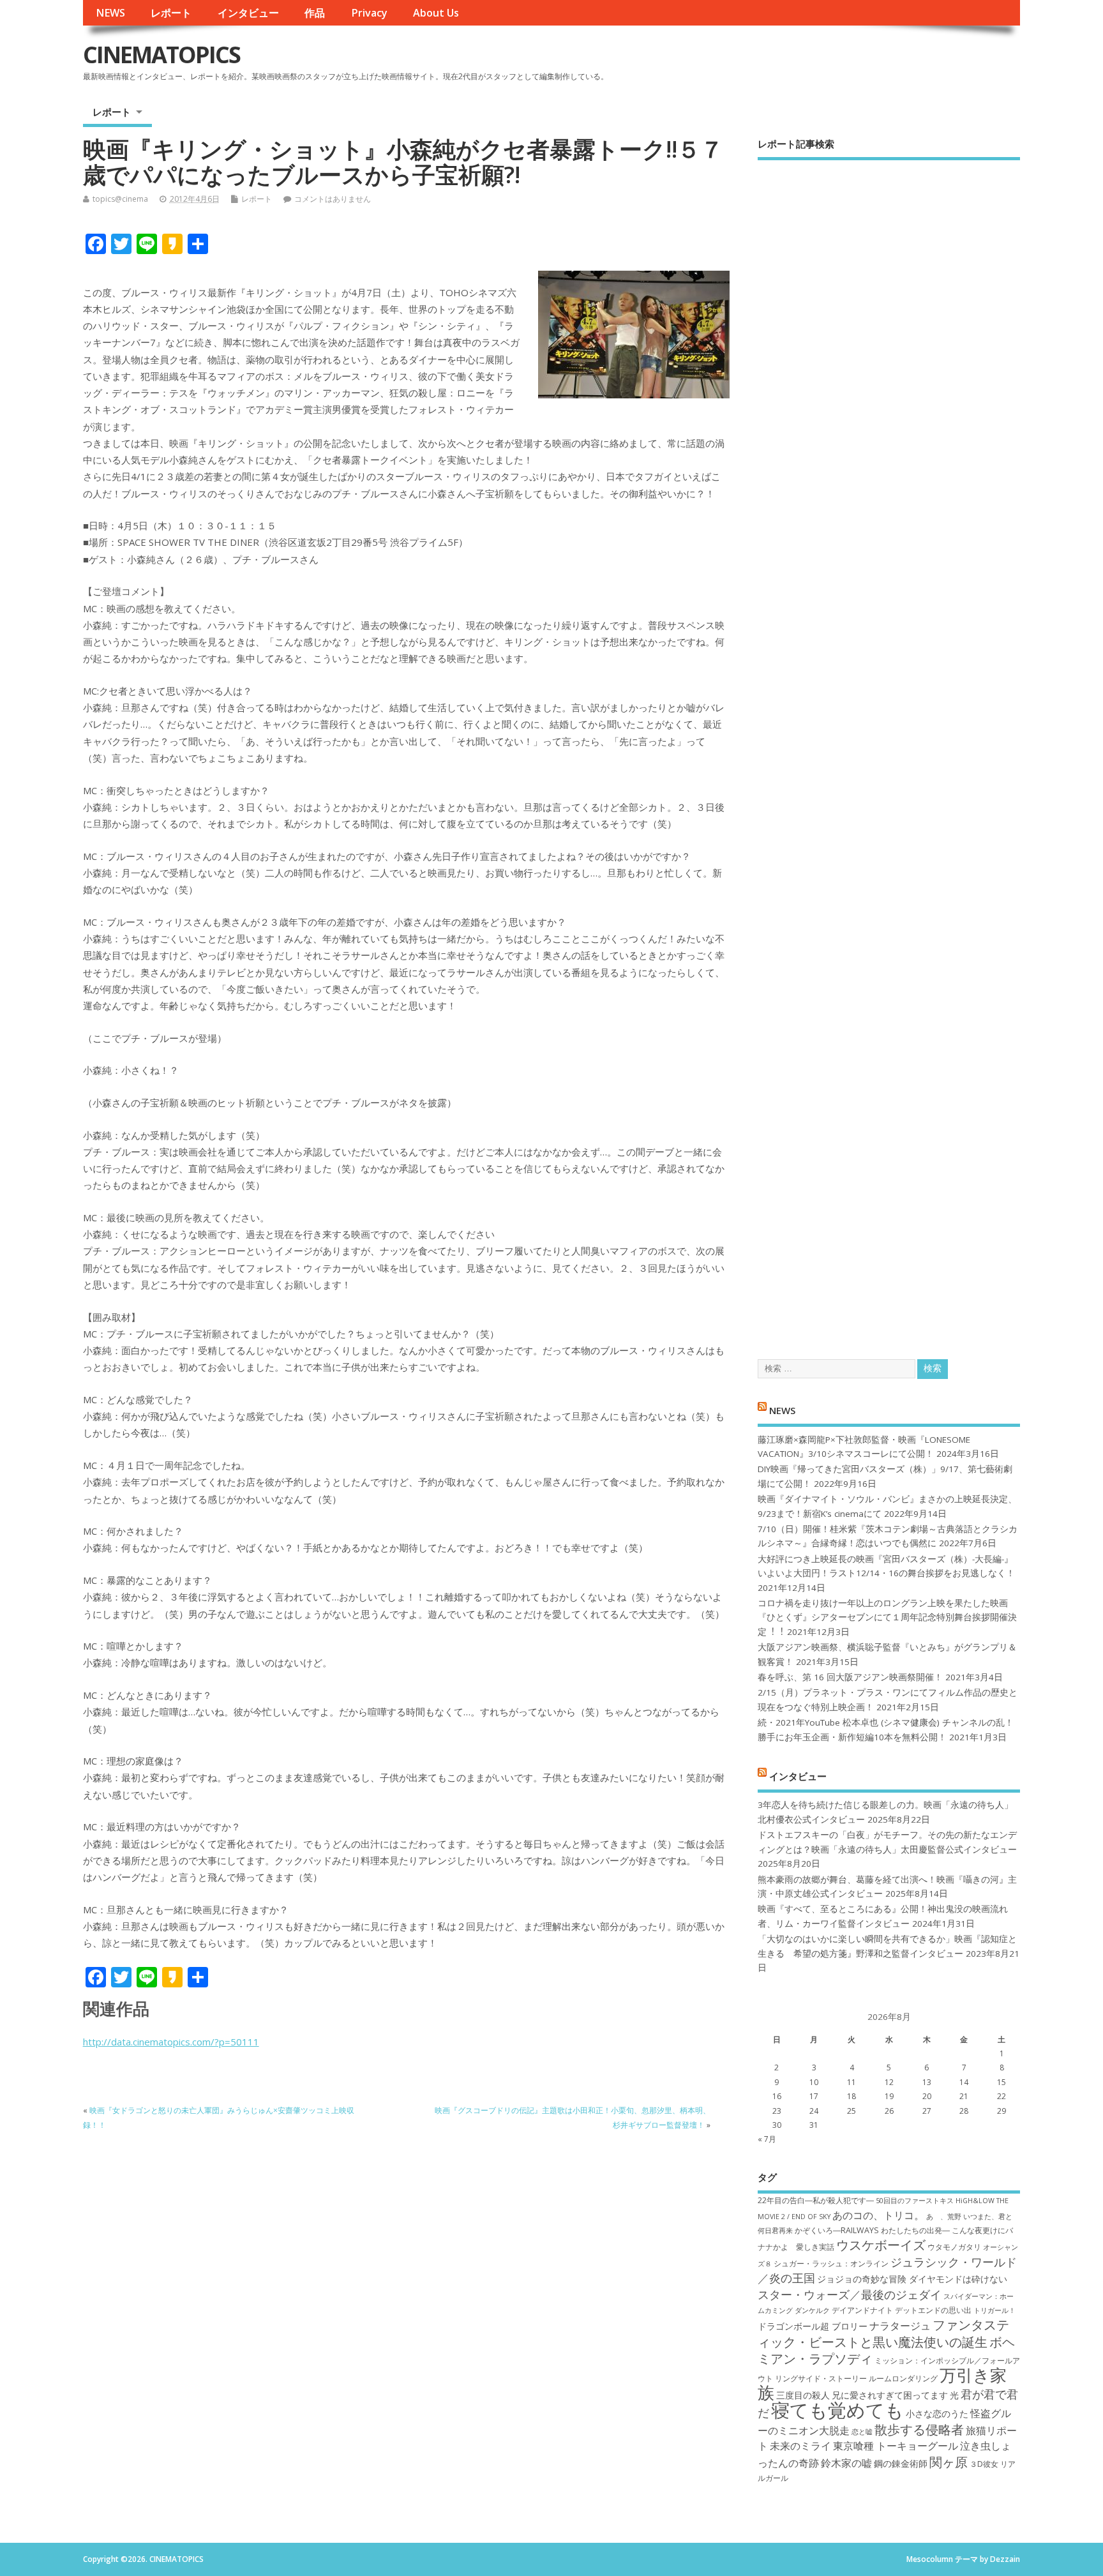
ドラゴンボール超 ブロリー (813, 2326)
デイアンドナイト (862, 2310)
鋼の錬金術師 (901, 2463)
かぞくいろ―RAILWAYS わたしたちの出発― (872, 2230)
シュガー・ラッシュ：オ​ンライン (831, 2263)
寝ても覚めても (837, 2410)
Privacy (369, 13)
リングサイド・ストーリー (821, 2378)
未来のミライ (800, 2446)
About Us (436, 13)
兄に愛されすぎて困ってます (890, 2395)
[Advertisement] (889, 749)
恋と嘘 (862, 2432)
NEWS (110, 13)
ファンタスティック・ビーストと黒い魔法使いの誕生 (883, 2333)
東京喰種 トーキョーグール (896, 2446)
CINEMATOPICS (161, 55)
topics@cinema (120, 199)
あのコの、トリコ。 (878, 2215)
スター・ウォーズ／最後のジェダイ (850, 2294)
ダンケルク (812, 2310)
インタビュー (248, 13)
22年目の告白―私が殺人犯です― (816, 2200)
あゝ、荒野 (944, 2217)
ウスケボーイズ (881, 2245)
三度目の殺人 (803, 2395)
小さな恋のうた (937, 2414)
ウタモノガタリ (954, 2247)
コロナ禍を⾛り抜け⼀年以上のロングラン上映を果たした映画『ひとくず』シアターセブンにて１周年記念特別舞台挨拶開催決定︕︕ (887, 1617)
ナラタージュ (900, 2326)
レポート (171, 13)
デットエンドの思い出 (933, 2310)
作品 (315, 13)
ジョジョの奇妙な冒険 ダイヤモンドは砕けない (912, 2279)
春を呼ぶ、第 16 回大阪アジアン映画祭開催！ (850, 1677)
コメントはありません (333, 199)
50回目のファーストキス (915, 2201)
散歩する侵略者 (919, 2429)
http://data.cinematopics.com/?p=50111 (171, 2042)
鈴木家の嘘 (846, 2463)
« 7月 (767, 2139)
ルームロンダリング (903, 2378)
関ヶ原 (949, 2462)
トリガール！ (994, 2310)
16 (777, 2096)
